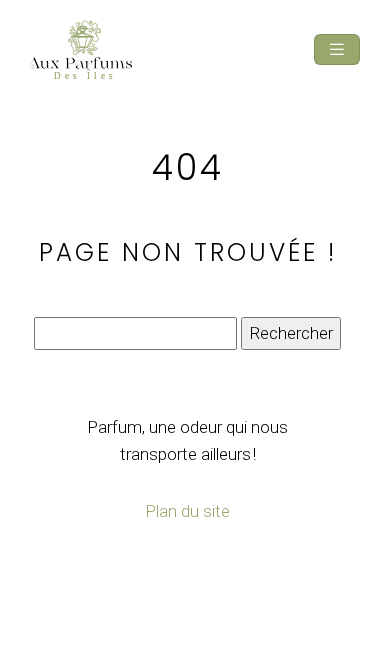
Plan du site (187, 511)
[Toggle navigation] (337, 49)
